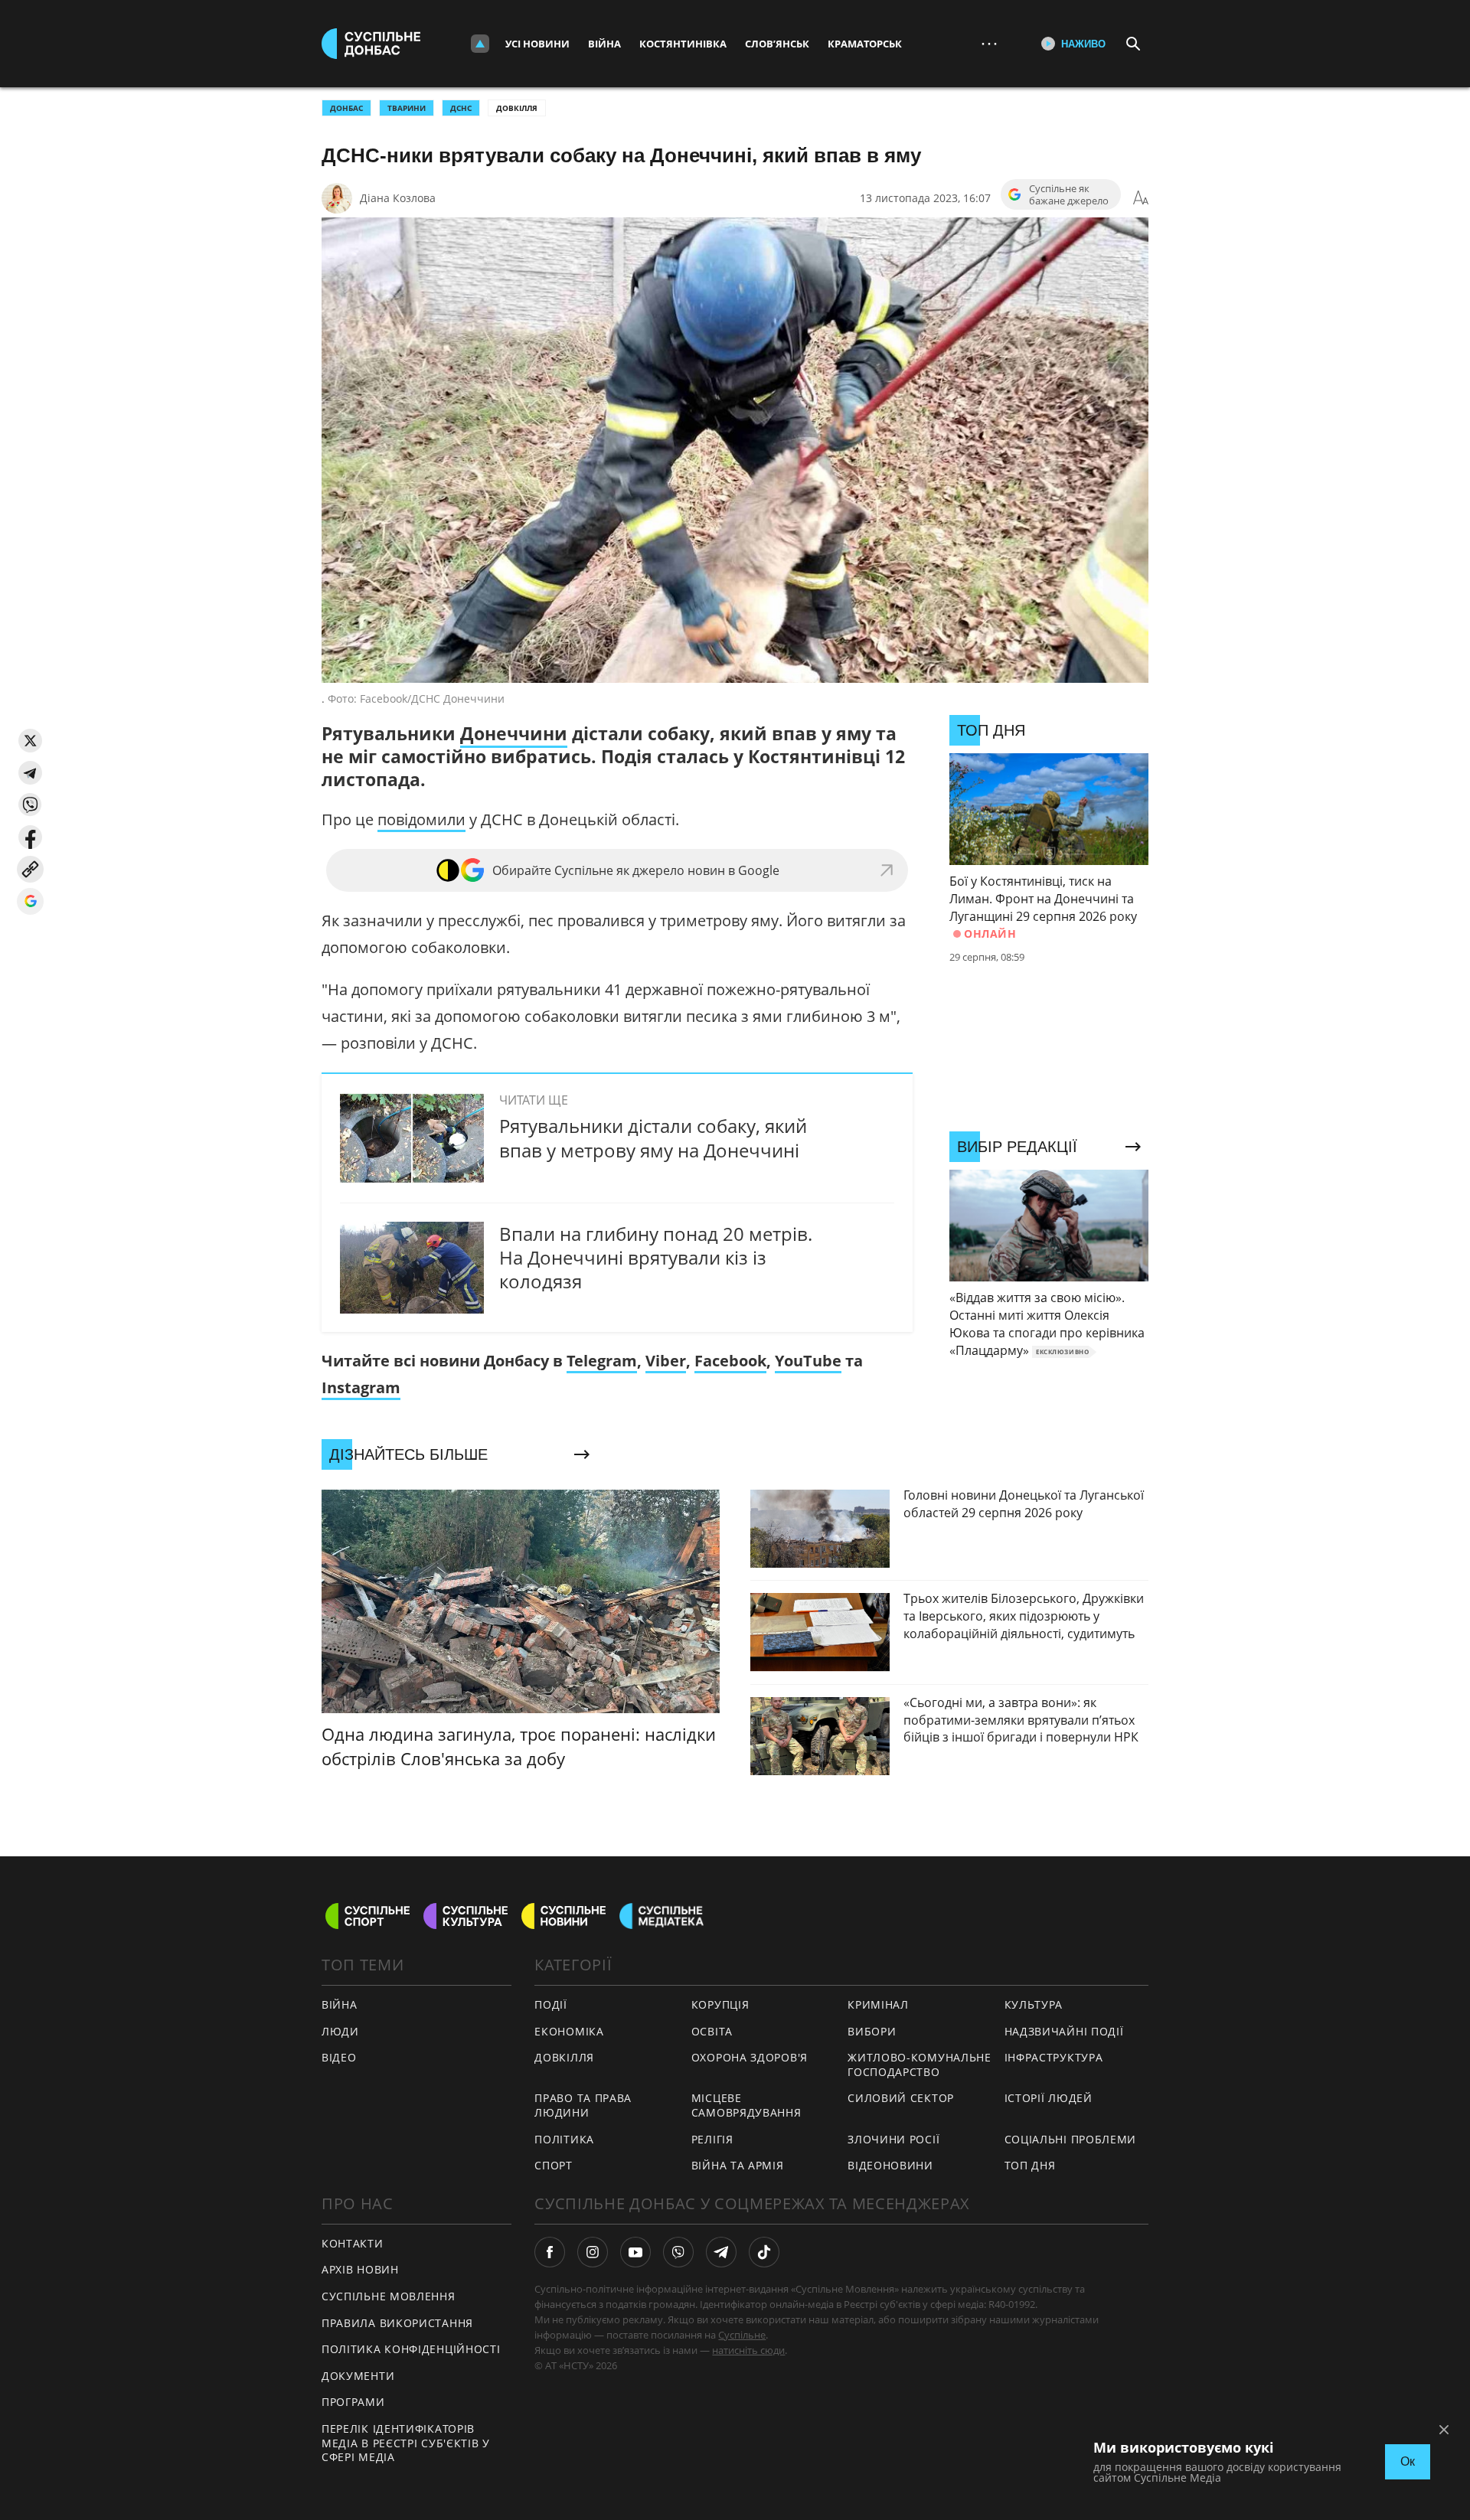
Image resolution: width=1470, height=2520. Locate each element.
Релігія (712, 2139)
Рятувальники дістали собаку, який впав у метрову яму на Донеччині (653, 1138)
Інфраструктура (1054, 2057)
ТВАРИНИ (407, 108)
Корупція (720, 2004)
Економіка (569, 2031)
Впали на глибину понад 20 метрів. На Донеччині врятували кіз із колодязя (656, 1257)
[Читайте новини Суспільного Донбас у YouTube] (635, 2252)
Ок (1408, 2461)
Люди (340, 2031)
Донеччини (514, 733)
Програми (353, 2402)
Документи (358, 2376)
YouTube (808, 1361)
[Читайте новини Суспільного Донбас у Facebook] (550, 2252)
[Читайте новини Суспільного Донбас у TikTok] (764, 2252)
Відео (339, 2057)
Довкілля (517, 108)
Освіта (712, 2031)
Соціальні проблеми (1071, 2139)
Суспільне (742, 2335)
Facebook (730, 1361)
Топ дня (1030, 2165)
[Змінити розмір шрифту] (1141, 198)
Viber (666, 1361)
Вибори (872, 2031)
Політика (564, 2139)
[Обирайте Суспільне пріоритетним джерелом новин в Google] (30, 901)
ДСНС (461, 108)
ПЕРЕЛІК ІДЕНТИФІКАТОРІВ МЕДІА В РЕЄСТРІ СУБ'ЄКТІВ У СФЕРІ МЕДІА (406, 2443)
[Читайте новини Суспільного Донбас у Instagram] (593, 2252)
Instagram (361, 1387)
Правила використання (397, 2323)
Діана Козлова (398, 198)
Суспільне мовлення (389, 2296)
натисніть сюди (748, 2350)
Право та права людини (583, 2105)
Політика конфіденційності (411, 2349)
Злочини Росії (893, 2139)
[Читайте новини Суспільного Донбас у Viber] (678, 2252)
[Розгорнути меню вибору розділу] (480, 44)
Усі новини (537, 44)
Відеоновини (890, 2165)
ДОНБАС (346, 108)
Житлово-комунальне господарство (920, 2065)
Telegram (602, 1361)
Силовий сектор (901, 2098)
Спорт (554, 2165)
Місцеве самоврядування (746, 2105)
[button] (30, 741)
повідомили (421, 819)
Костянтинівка (683, 44)
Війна (604, 44)
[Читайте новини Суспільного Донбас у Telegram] (721, 2252)
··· (989, 43)
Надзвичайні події (1064, 2031)
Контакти (353, 2243)
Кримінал (878, 2004)
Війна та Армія (738, 2165)
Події (551, 2004)
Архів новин (360, 2269)
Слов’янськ (777, 44)
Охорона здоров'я (750, 2057)
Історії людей (1049, 2098)
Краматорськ (865, 44)
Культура (1034, 2004)
